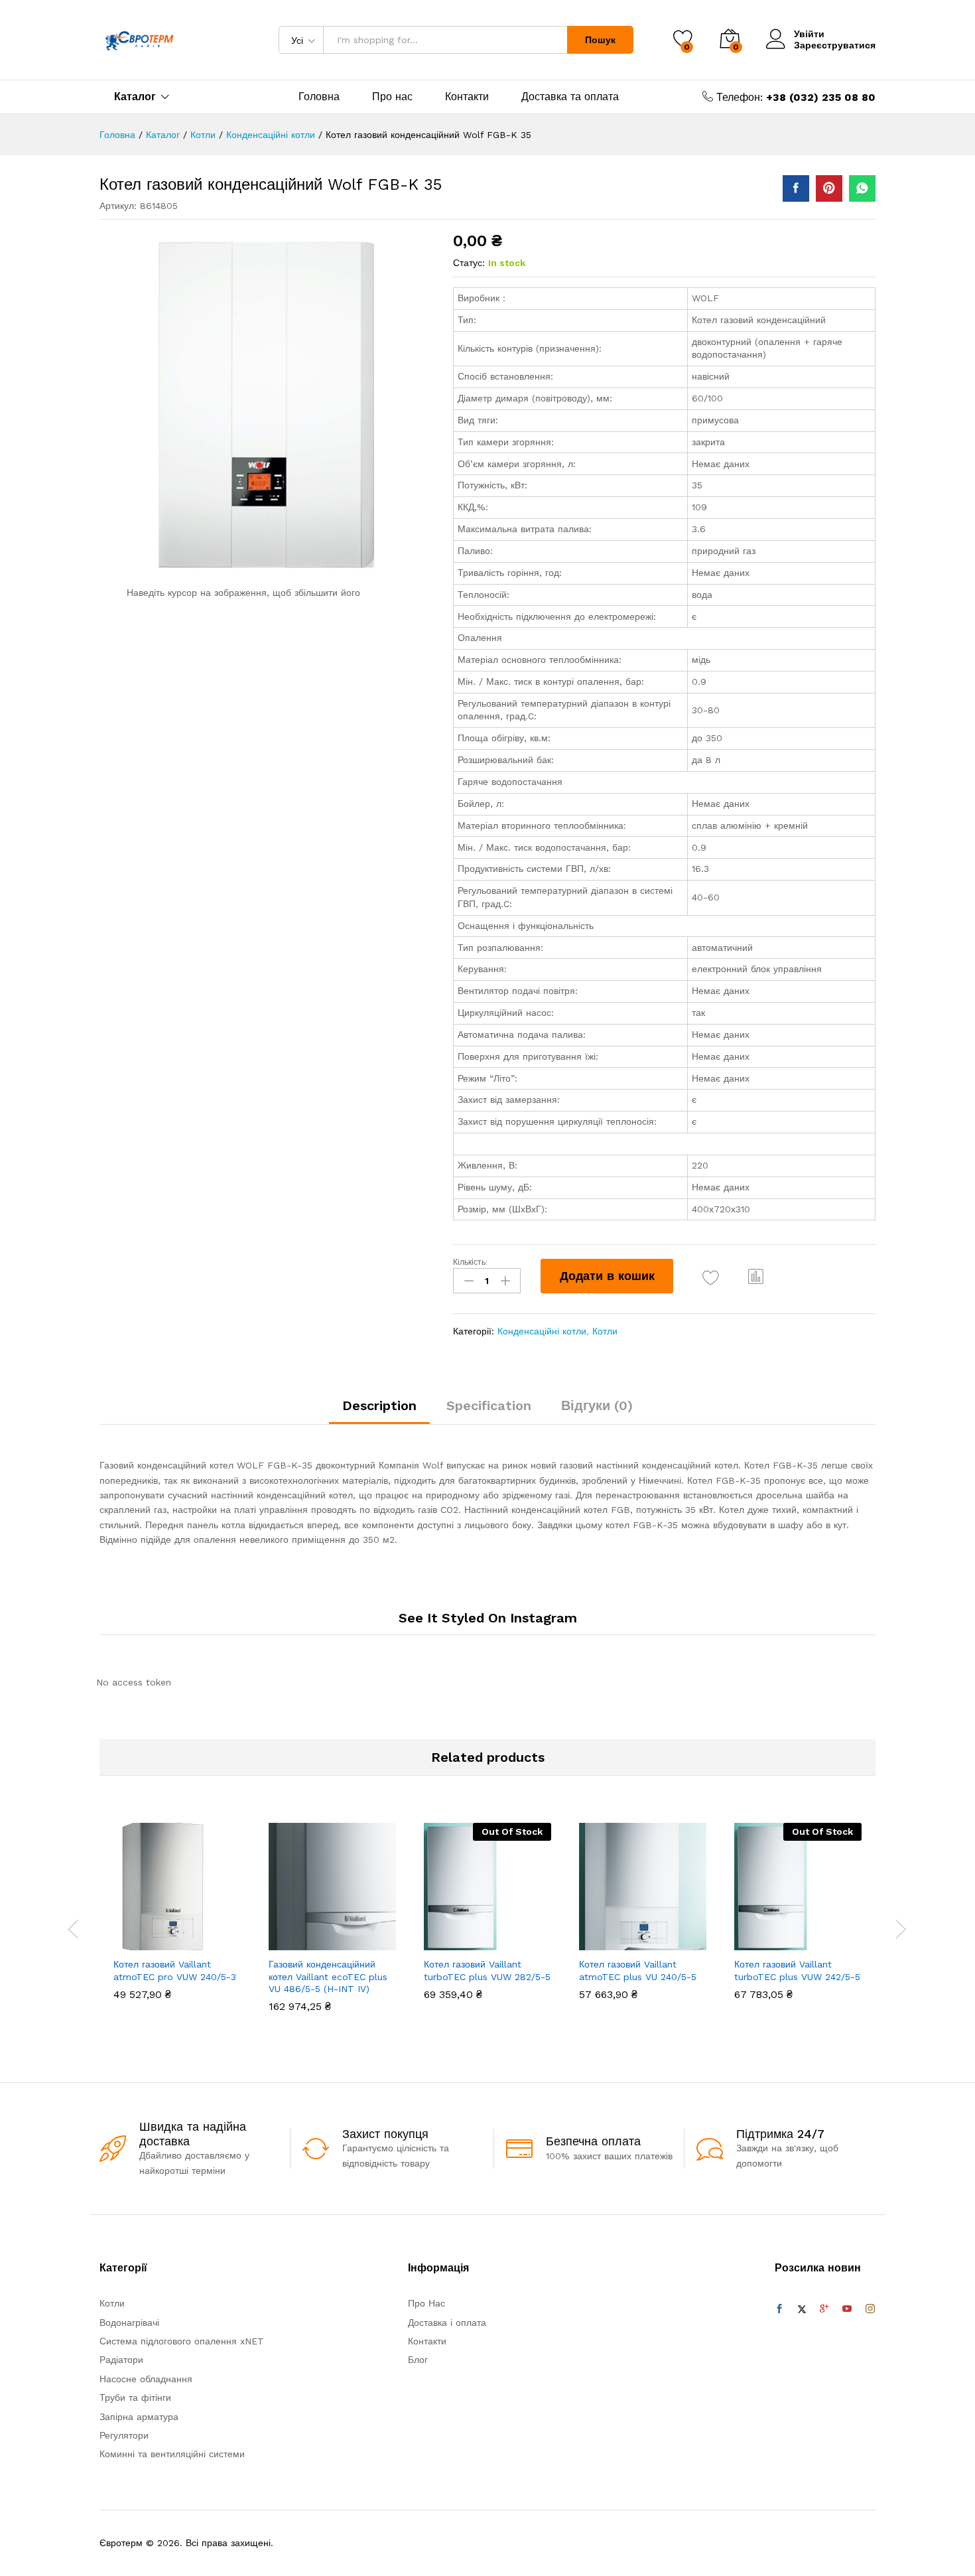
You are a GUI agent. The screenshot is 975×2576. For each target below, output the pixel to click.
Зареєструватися (835, 45)
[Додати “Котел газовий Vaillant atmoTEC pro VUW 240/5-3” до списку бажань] (189, 1936)
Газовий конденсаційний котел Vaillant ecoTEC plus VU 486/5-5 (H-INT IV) (328, 1976)
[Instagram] (870, 2309)
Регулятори (124, 2435)
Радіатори (121, 2360)
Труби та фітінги (135, 2397)
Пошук (600, 40)
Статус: (469, 263)
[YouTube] (847, 2309)
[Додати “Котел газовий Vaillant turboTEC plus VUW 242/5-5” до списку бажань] (810, 1936)
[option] (177, 1921)
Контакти (467, 97)
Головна (319, 97)
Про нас (392, 97)
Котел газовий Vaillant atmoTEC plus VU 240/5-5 (638, 1970)
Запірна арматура (139, 2417)
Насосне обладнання (146, 2379)
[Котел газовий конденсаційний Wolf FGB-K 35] (796, 188)
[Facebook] (779, 2309)
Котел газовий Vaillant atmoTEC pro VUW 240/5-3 (175, 1970)
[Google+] (824, 2309)
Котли (605, 1331)
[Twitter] (802, 2309)
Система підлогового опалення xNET (182, 2341)
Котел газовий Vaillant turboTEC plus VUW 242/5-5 (797, 1970)
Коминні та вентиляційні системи (172, 2454)
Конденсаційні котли (542, 1331)
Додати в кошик (607, 1276)
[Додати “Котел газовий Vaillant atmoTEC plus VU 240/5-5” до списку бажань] (655, 1936)
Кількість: (470, 1262)
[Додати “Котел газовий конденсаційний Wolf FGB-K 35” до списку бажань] (711, 1278)
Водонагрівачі (129, 2323)
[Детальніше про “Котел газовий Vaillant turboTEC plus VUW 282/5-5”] (438, 1936)
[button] (756, 1276)
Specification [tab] (489, 1405)
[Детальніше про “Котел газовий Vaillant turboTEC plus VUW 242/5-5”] (749, 1936)
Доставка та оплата (570, 97)
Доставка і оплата (447, 2323)
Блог (418, 2360)
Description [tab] (379, 1405)
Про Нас (426, 2303)
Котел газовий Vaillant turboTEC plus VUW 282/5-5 (487, 1970)
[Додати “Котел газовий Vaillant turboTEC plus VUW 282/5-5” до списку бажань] (499, 1936)
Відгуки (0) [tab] (597, 1405)
